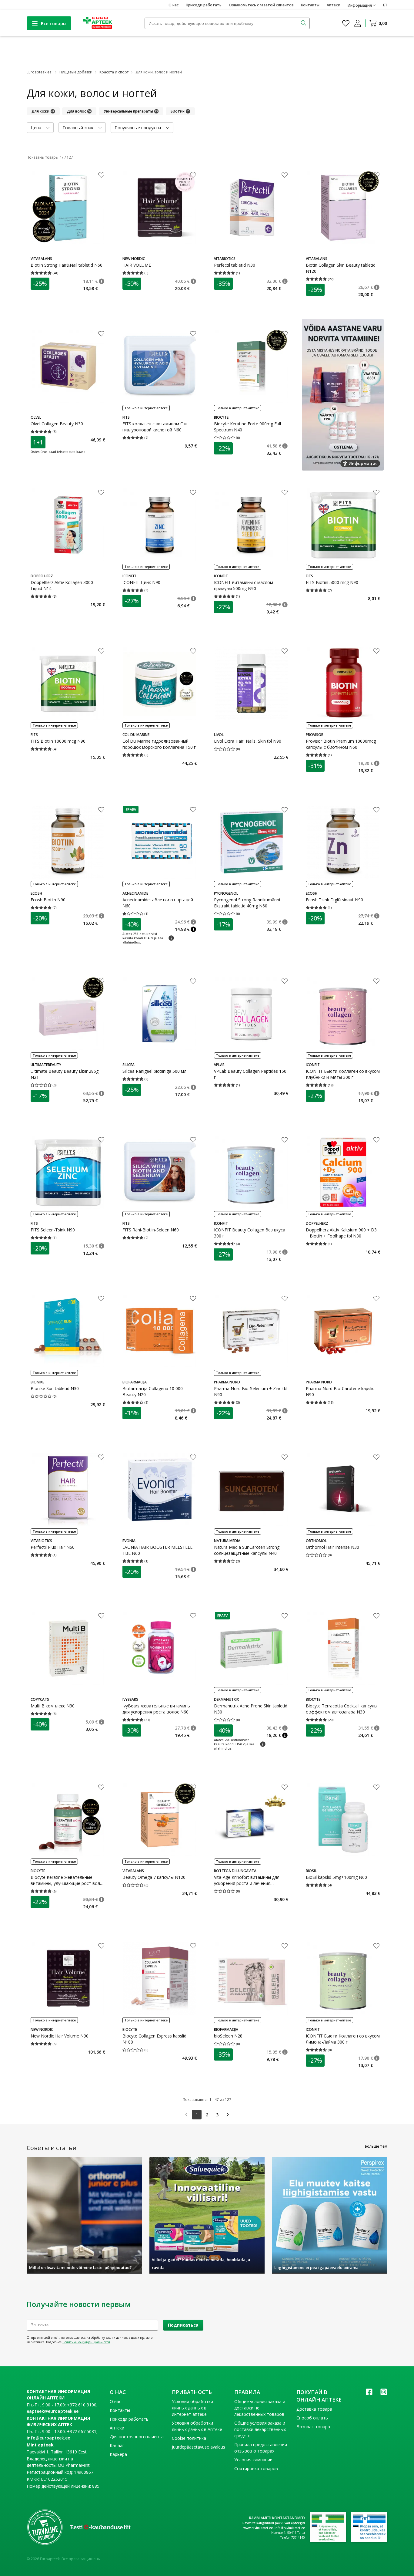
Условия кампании (253, 2460)
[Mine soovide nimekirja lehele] (346, 23)
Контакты (310, 5)
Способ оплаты (312, 2418)
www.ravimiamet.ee (258, 2528)
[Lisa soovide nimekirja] (101, 176)
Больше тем (376, 2146)
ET (385, 5)
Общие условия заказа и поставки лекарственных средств (260, 2429)
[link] (186, 2115)
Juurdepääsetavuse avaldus (199, 2447)
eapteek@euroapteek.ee (53, 2411)
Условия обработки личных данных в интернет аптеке (192, 2408)
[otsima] (304, 23)
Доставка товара (314, 2409)
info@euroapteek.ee (48, 2438)
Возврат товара (313, 2427)
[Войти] (358, 23)
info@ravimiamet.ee (290, 2528)
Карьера (118, 2454)
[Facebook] (369, 2394)
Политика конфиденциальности (86, 2342)
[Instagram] (384, 2394)
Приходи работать (204, 5)
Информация (363, 463)
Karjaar (117, 2445)
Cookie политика (189, 2438)
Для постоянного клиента (137, 2437)
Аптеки (334, 5)
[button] (102, 281)
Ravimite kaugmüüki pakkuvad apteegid (274, 2523)
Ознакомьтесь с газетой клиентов (261, 5)
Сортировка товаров (256, 2468)
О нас (174, 5)
